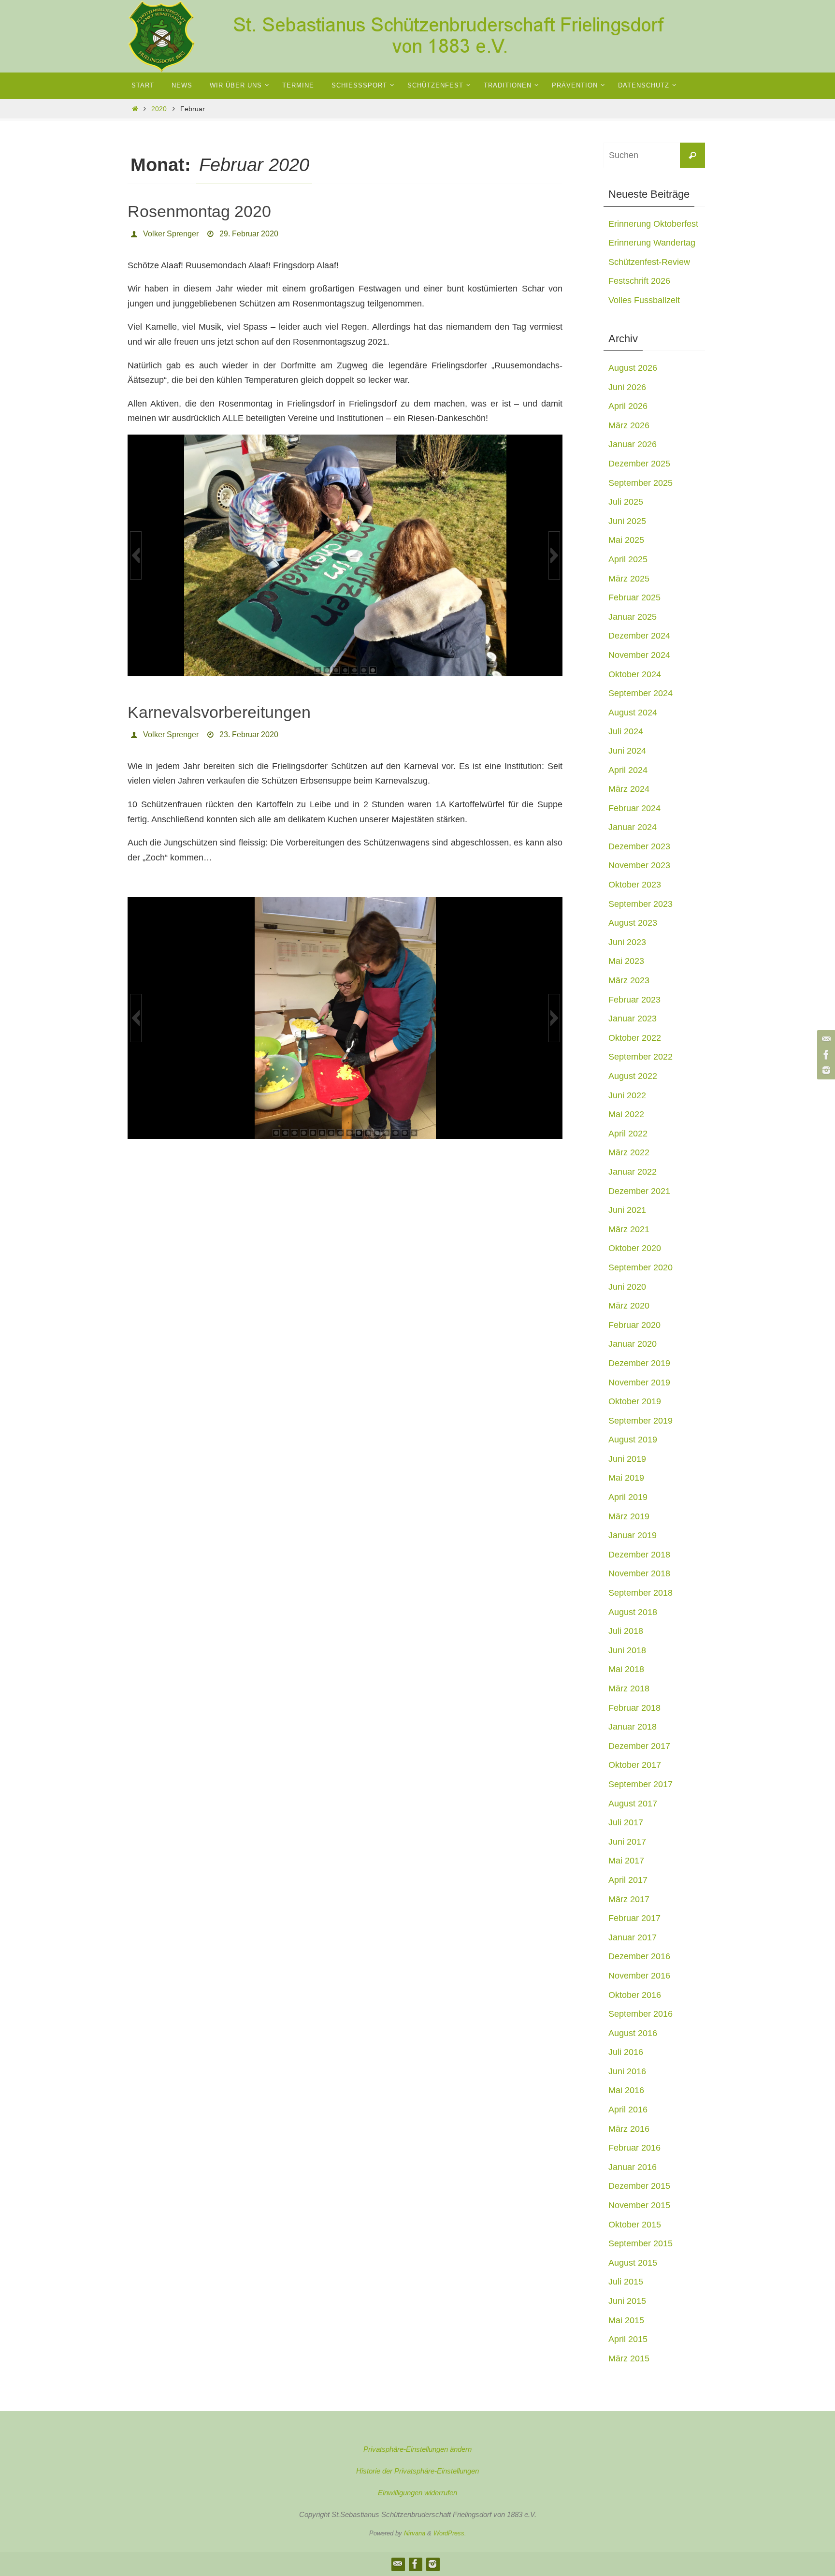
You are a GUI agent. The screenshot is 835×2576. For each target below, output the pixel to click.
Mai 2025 (626, 540)
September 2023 (641, 904)
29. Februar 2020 (249, 234)
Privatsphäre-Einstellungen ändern (417, 2449)
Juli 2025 (626, 502)
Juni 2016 (627, 2071)
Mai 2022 (626, 1114)
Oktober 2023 (635, 885)
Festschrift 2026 (639, 281)
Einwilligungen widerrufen (417, 2493)
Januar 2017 (633, 1937)
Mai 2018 (626, 1669)
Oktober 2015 (635, 2225)
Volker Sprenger (171, 234)
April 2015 (628, 2339)
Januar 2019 (633, 1535)
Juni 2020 (627, 1287)
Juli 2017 (626, 1822)
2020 (159, 109)
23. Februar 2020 (249, 735)
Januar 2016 (633, 2167)
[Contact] (825, 1039)
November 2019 (639, 1383)
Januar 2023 (633, 1019)
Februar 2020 (634, 1325)
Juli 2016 (626, 2052)
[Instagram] (825, 1070)
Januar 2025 (633, 617)
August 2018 (633, 1612)
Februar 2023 (634, 1000)
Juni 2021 (627, 1210)
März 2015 (629, 2358)
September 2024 (641, 693)
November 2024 (639, 655)
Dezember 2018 (639, 1555)
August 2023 (633, 923)
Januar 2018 (633, 1727)
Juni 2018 (627, 1650)
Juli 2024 (626, 731)
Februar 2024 (634, 808)
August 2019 (633, 1440)
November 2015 (639, 2205)
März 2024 (629, 789)
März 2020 (629, 1306)
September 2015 (641, 2243)
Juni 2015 (627, 2301)
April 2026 (628, 406)
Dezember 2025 (639, 464)
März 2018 (629, 1688)
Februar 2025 (634, 597)
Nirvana (415, 2533)
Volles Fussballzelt (644, 300)
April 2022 (628, 1134)
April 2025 (628, 559)
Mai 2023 (626, 961)
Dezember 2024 (639, 636)
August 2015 (633, 2263)
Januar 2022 (633, 1172)
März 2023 (629, 980)
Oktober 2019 (635, 1401)
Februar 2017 (634, 1918)
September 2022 (641, 1057)
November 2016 (639, 1976)
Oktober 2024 (635, 674)
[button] (136, 555)
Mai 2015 (626, 2320)
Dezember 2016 (639, 1956)
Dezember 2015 (639, 2186)
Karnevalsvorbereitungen (219, 712)
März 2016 (629, 2129)
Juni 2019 (627, 1459)
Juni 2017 (627, 1842)
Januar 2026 (633, 444)
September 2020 (641, 1267)
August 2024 (633, 713)
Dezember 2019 (639, 1363)
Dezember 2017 (639, 1746)
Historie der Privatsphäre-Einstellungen (417, 2471)
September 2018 (641, 1593)
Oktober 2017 (635, 1765)
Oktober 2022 (635, 1038)
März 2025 (629, 579)
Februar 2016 (634, 2148)
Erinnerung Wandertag (652, 243)
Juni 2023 (627, 942)
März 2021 (629, 1229)
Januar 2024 (633, 827)
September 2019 (641, 1421)
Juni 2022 (627, 1095)
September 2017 (641, 1784)
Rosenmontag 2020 (199, 211)
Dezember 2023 (639, 846)
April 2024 (628, 770)
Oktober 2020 (635, 1248)
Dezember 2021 (639, 1191)
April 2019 (628, 1497)
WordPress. (450, 2533)
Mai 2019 (626, 1478)
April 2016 (628, 2110)
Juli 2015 (626, 2282)
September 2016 (641, 2014)
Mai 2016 (626, 2090)
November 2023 (639, 865)
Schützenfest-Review (649, 262)
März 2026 (629, 425)
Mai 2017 (626, 1861)
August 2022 (633, 1076)
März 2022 (629, 1152)
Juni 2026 (627, 387)
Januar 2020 (633, 1344)
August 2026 (633, 368)
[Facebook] (825, 1055)
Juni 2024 (627, 751)
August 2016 (633, 2033)
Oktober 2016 (635, 1995)
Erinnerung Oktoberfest (653, 224)
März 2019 (629, 1516)
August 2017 (633, 1804)
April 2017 (628, 1880)
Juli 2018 (626, 1631)
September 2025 (641, 483)
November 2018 (639, 1573)
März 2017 (629, 1899)
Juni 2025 (627, 521)
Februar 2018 (634, 1708)
